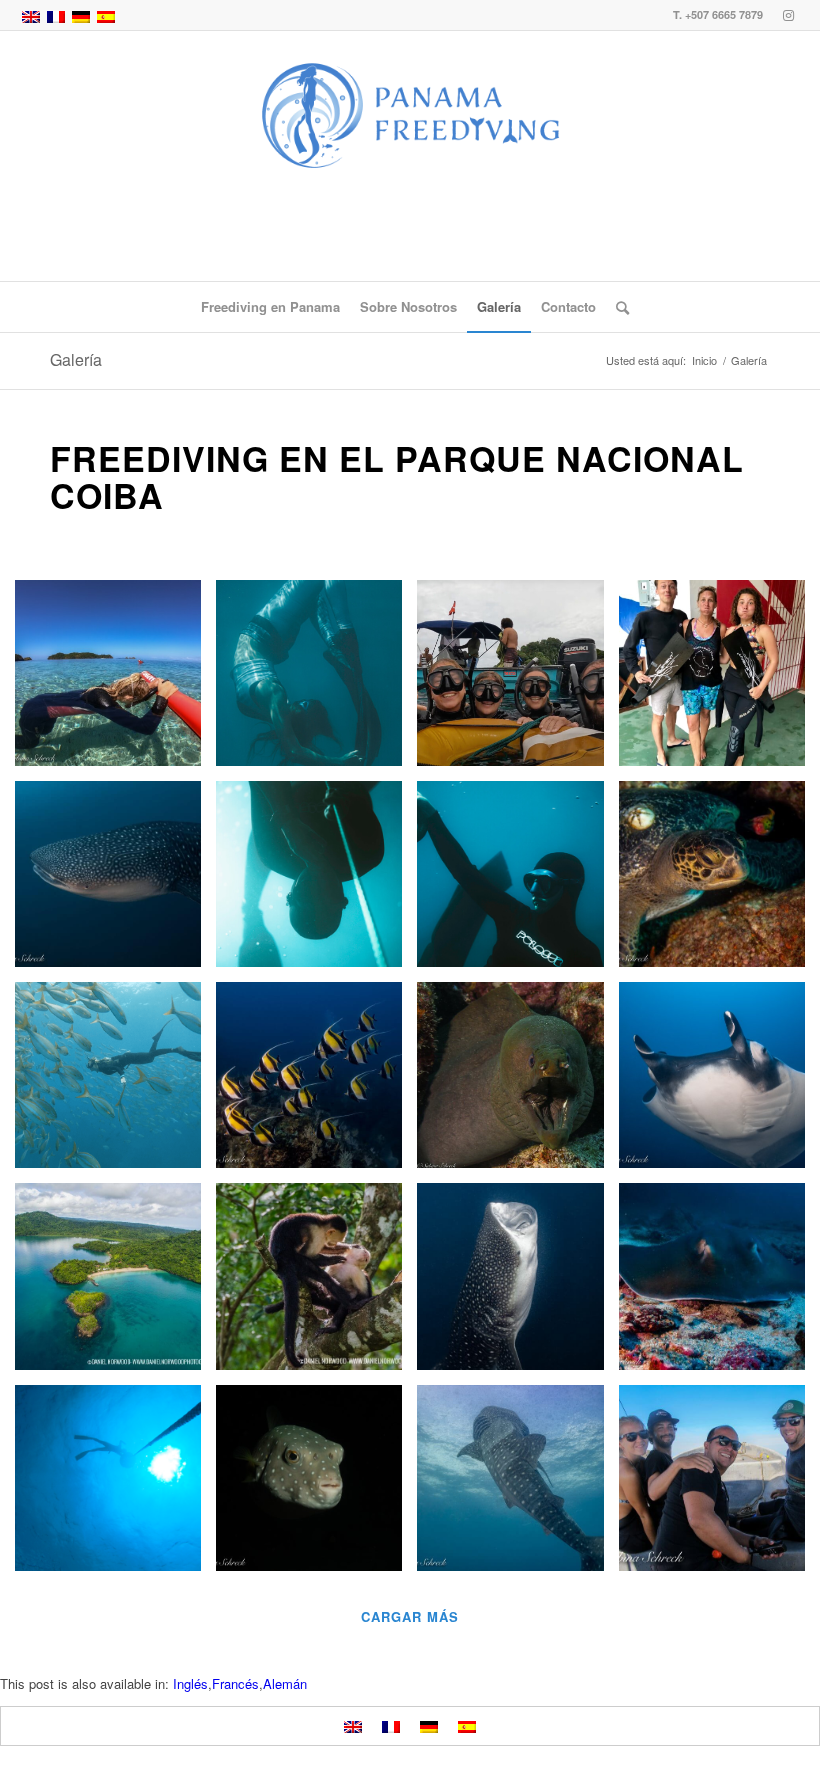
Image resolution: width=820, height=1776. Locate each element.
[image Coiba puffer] (316, 1485)
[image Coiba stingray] (719, 1283)
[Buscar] (617, 307)
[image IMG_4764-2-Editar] (517, 1283)
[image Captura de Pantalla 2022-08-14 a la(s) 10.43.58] (115, 1082)
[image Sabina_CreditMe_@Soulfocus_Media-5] (316, 680)
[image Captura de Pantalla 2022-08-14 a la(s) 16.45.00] (115, 1485)
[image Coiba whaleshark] (115, 881)
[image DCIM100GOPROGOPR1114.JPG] (115, 680)
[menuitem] (270, 307)
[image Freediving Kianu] (719, 680)
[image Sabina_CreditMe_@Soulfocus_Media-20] (517, 881)
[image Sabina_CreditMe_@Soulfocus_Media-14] (316, 881)
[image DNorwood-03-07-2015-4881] (316, 1283)
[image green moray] (517, 1082)
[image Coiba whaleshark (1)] (517, 1485)
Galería (76, 359)
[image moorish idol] (316, 1082)
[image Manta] (719, 1082)
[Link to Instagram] (789, 15)
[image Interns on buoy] (517, 680)
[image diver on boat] (719, 1485)
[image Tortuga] (719, 881)
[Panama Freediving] (410, 156)
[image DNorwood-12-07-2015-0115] (115, 1283)
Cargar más (410, 1616)
